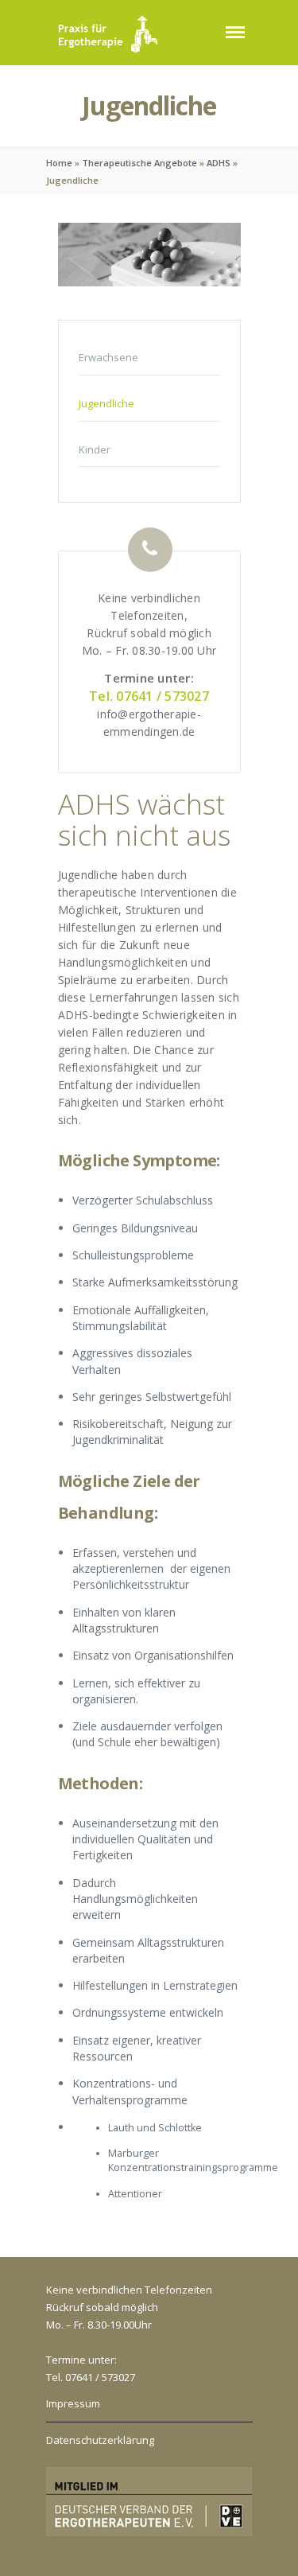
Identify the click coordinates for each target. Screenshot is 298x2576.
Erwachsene (108, 357)
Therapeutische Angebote (139, 163)
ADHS (219, 163)
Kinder (95, 449)
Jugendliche (106, 403)
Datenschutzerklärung (100, 2440)
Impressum (73, 2403)
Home (59, 163)
